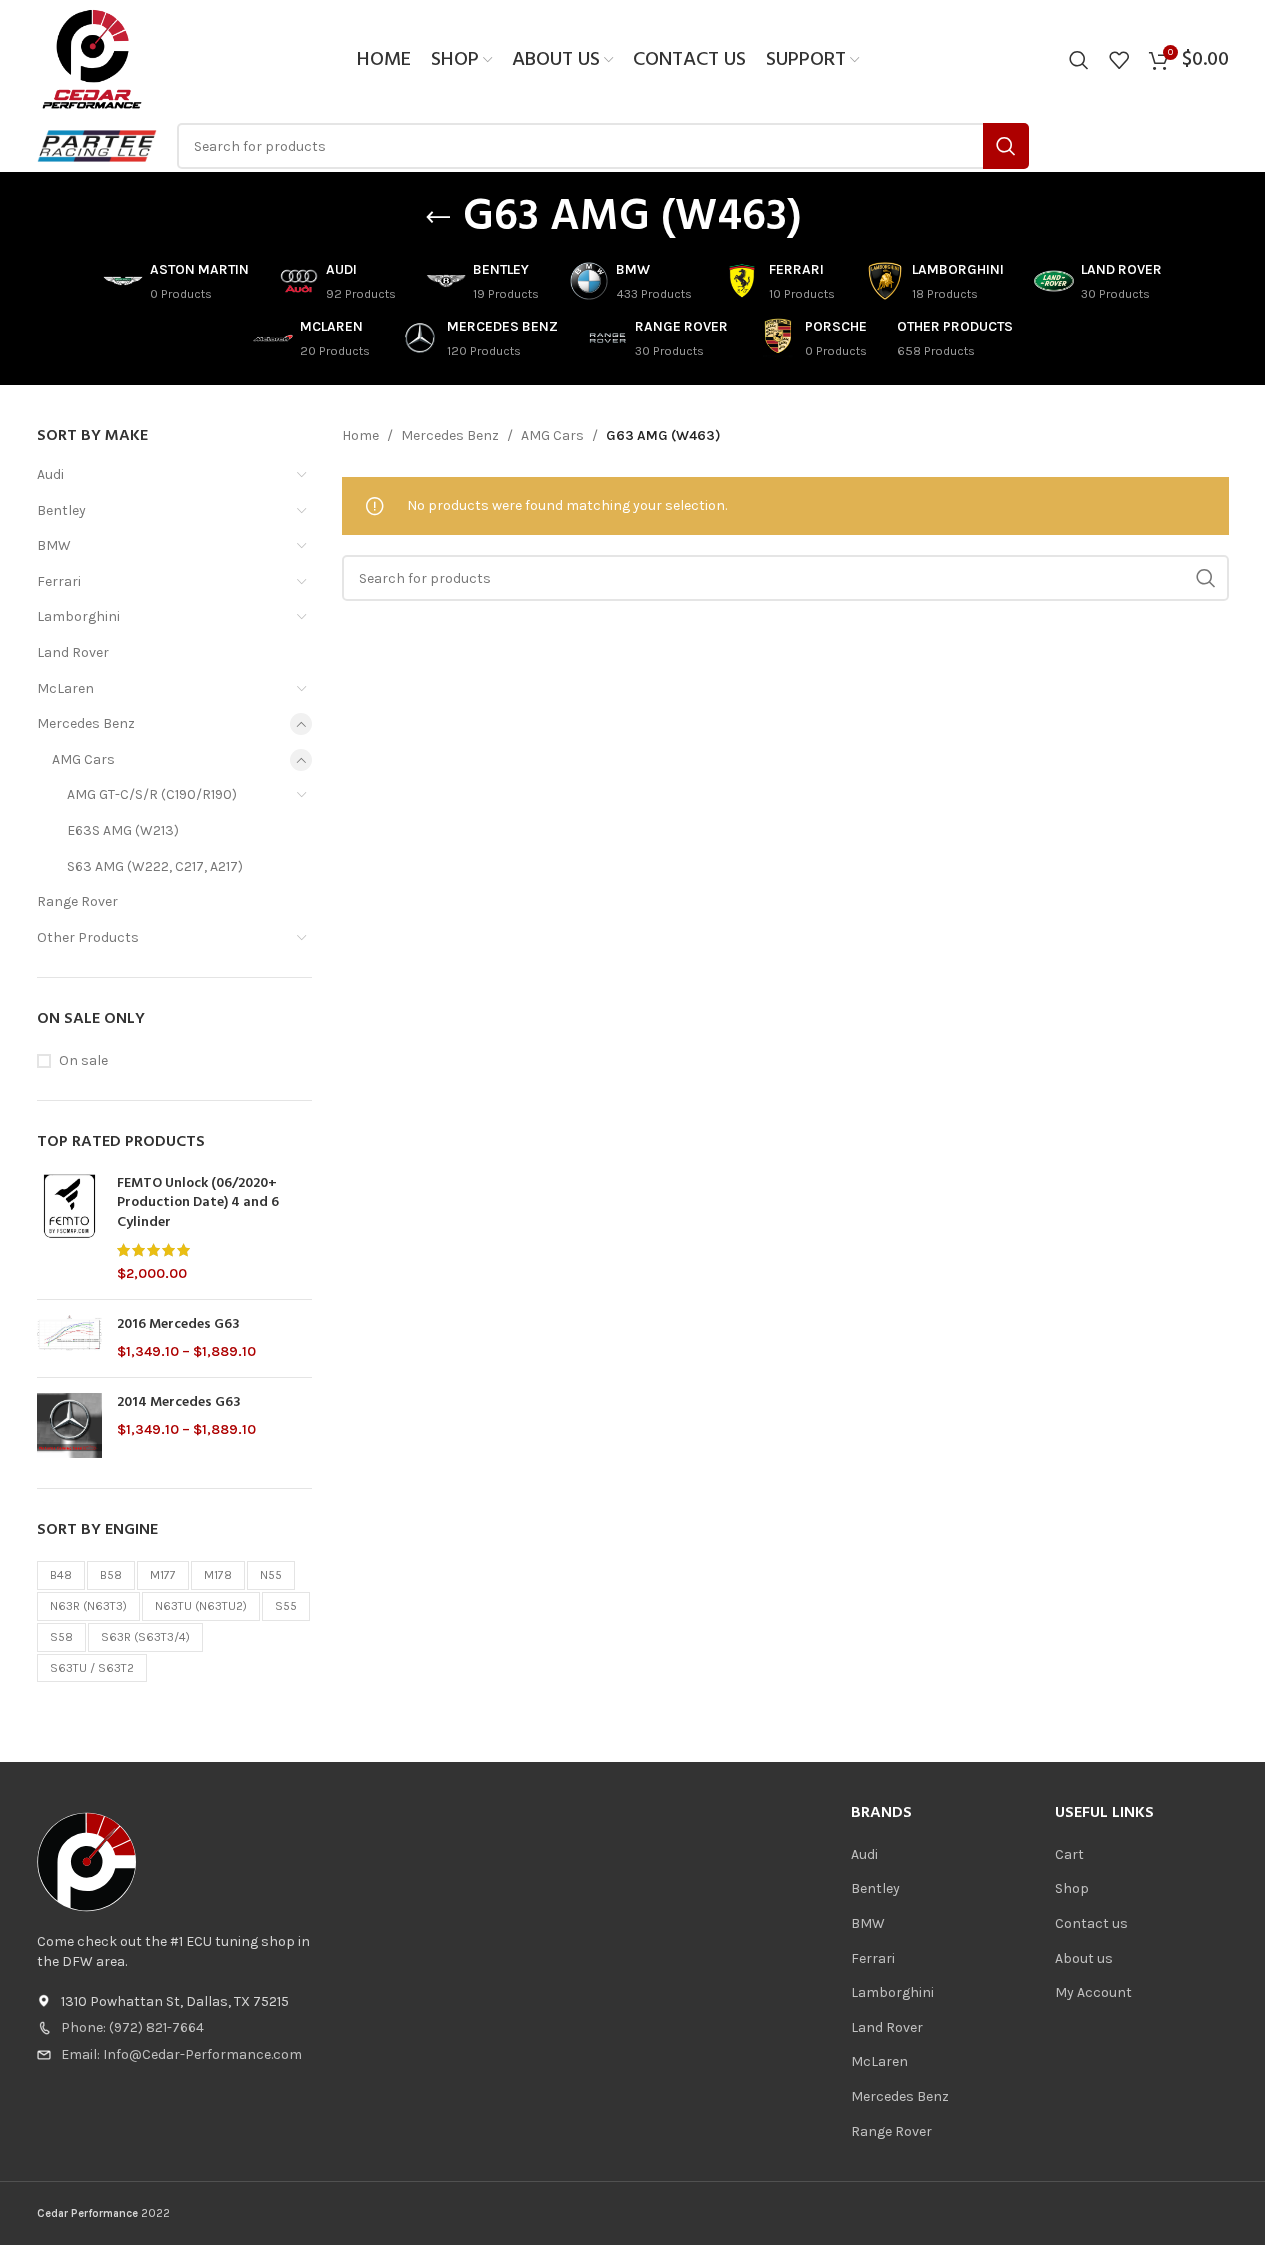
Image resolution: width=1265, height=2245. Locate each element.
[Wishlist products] (1119, 60)
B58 (111, 1575)
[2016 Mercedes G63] (69, 1338)
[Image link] (87, 1861)
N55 (271, 1575)
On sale (83, 1060)
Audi (50, 474)
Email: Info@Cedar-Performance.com (181, 2054)
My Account (1093, 1992)
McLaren (65, 688)
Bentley (61, 510)
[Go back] (438, 218)
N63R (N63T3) (88, 1606)
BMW (54, 545)
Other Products (88, 937)
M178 (218, 1575)
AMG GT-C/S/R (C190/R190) (152, 794)
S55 (286, 1606)
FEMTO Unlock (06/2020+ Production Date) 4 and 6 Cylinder (198, 1203)
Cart (1069, 1854)
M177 (163, 1575)
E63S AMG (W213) (123, 830)
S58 (61, 1637)
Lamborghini (78, 616)
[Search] (1079, 60)
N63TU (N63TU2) (201, 1606)
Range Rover (77, 901)
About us (1084, 1958)
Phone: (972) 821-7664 (132, 2027)
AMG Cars (83, 759)
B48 (61, 1575)
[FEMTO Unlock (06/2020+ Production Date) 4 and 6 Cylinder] (69, 1229)
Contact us (1091, 1923)
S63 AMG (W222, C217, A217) (155, 866)
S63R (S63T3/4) (145, 1637)
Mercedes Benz (86, 723)
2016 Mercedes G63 (178, 1325)
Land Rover (73, 652)
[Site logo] (92, 58)
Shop (1072, 1888)
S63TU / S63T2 (92, 1668)
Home (360, 435)
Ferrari (59, 581)
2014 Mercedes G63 (179, 1403)
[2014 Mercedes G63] (69, 1425)
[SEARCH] (1006, 146)
